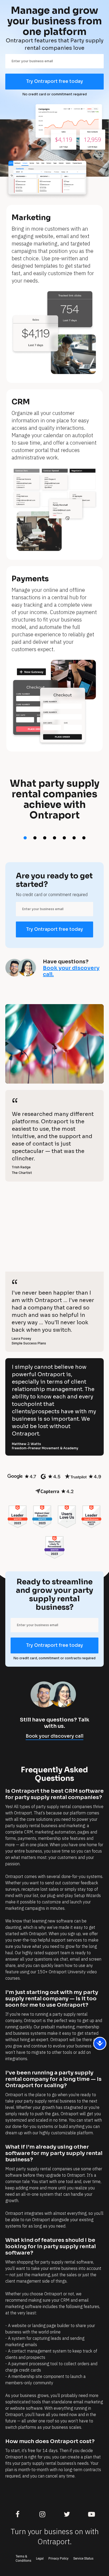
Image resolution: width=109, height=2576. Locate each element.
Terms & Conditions (23, 2559)
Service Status (83, 2559)
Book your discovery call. (71, 971)
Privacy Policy (58, 2559)
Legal (40, 2559)
